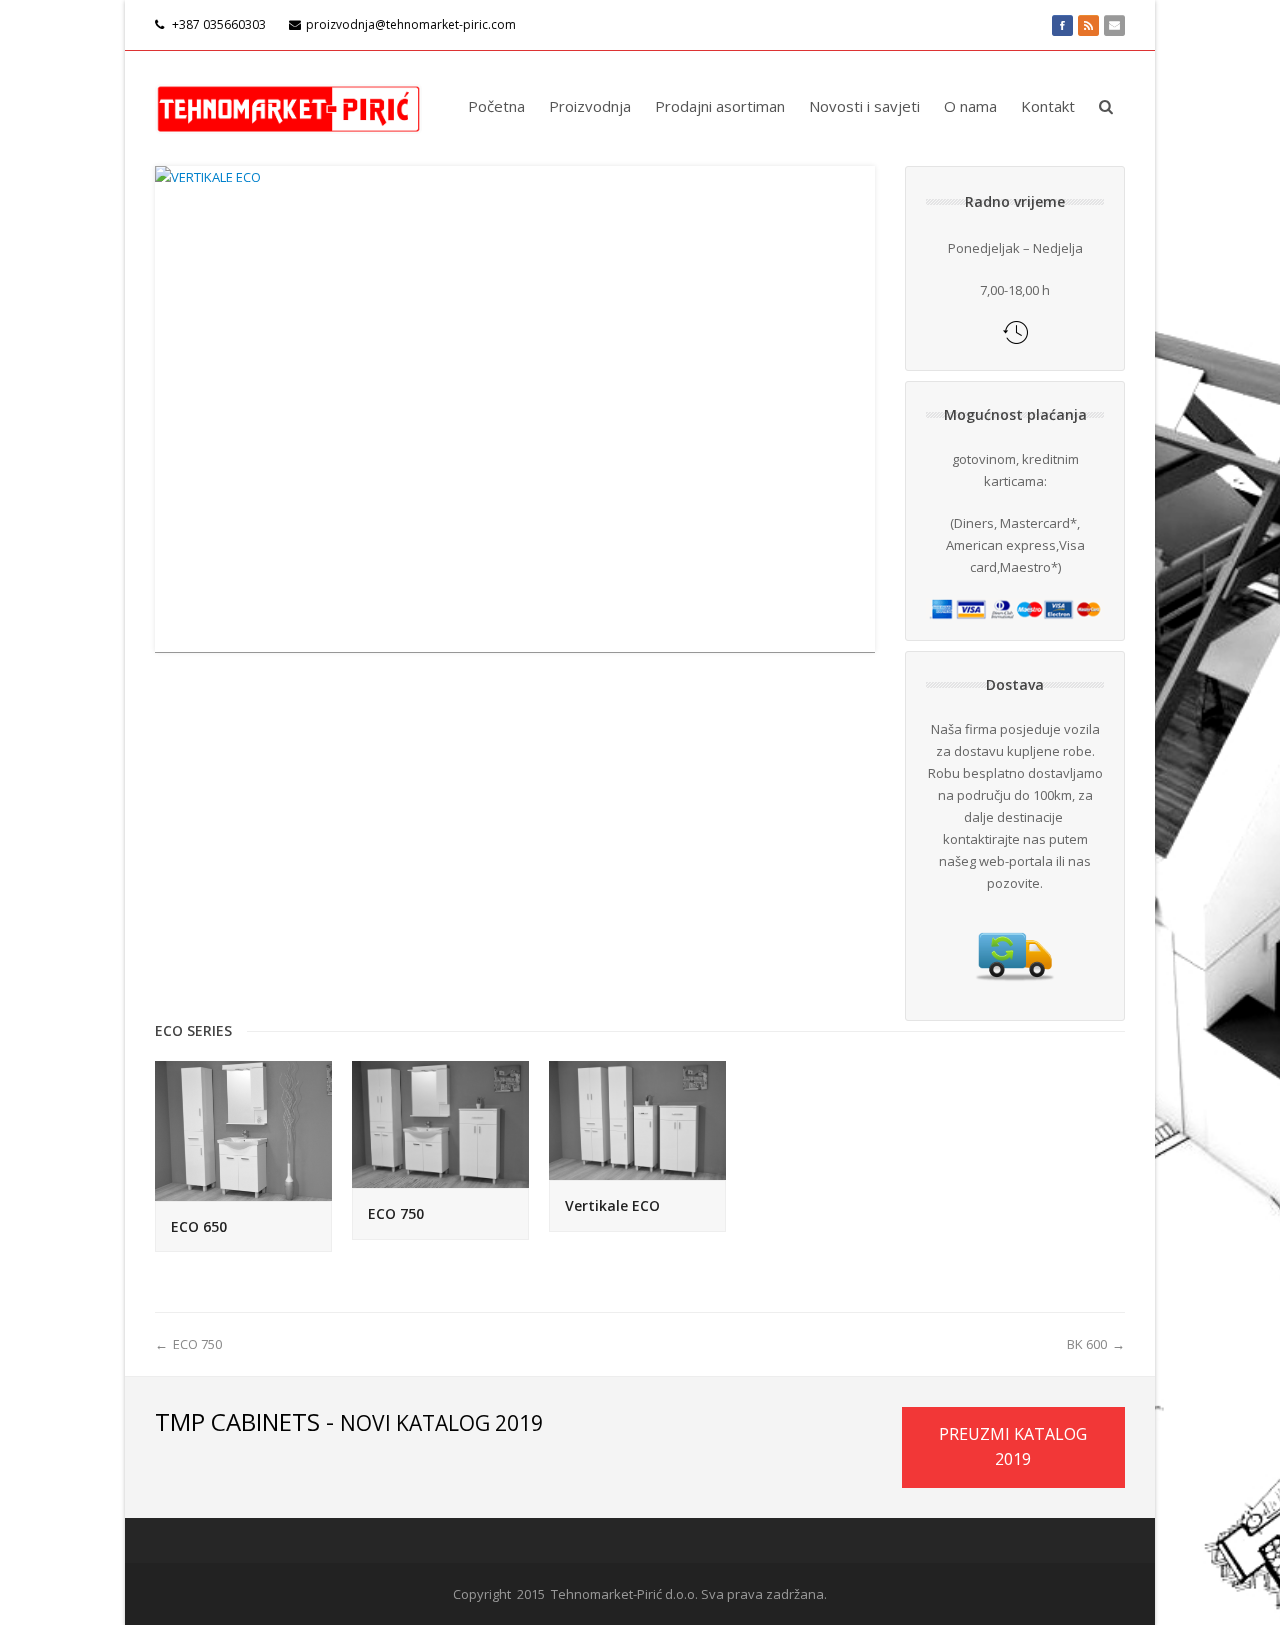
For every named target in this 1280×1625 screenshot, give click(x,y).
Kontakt (1048, 106)
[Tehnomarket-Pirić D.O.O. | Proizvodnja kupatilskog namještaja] (288, 106)
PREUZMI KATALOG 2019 (1013, 1447)
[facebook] (1062, 25)
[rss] (1088, 25)
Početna (496, 106)
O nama (970, 106)
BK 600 (1087, 1344)
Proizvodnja (590, 106)
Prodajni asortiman (720, 106)
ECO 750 (396, 1213)
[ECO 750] (440, 1124)
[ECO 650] (243, 1131)
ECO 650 (199, 1226)
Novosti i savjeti (864, 106)
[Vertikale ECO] (637, 1120)
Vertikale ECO (612, 1205)
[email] (1114, 25)
